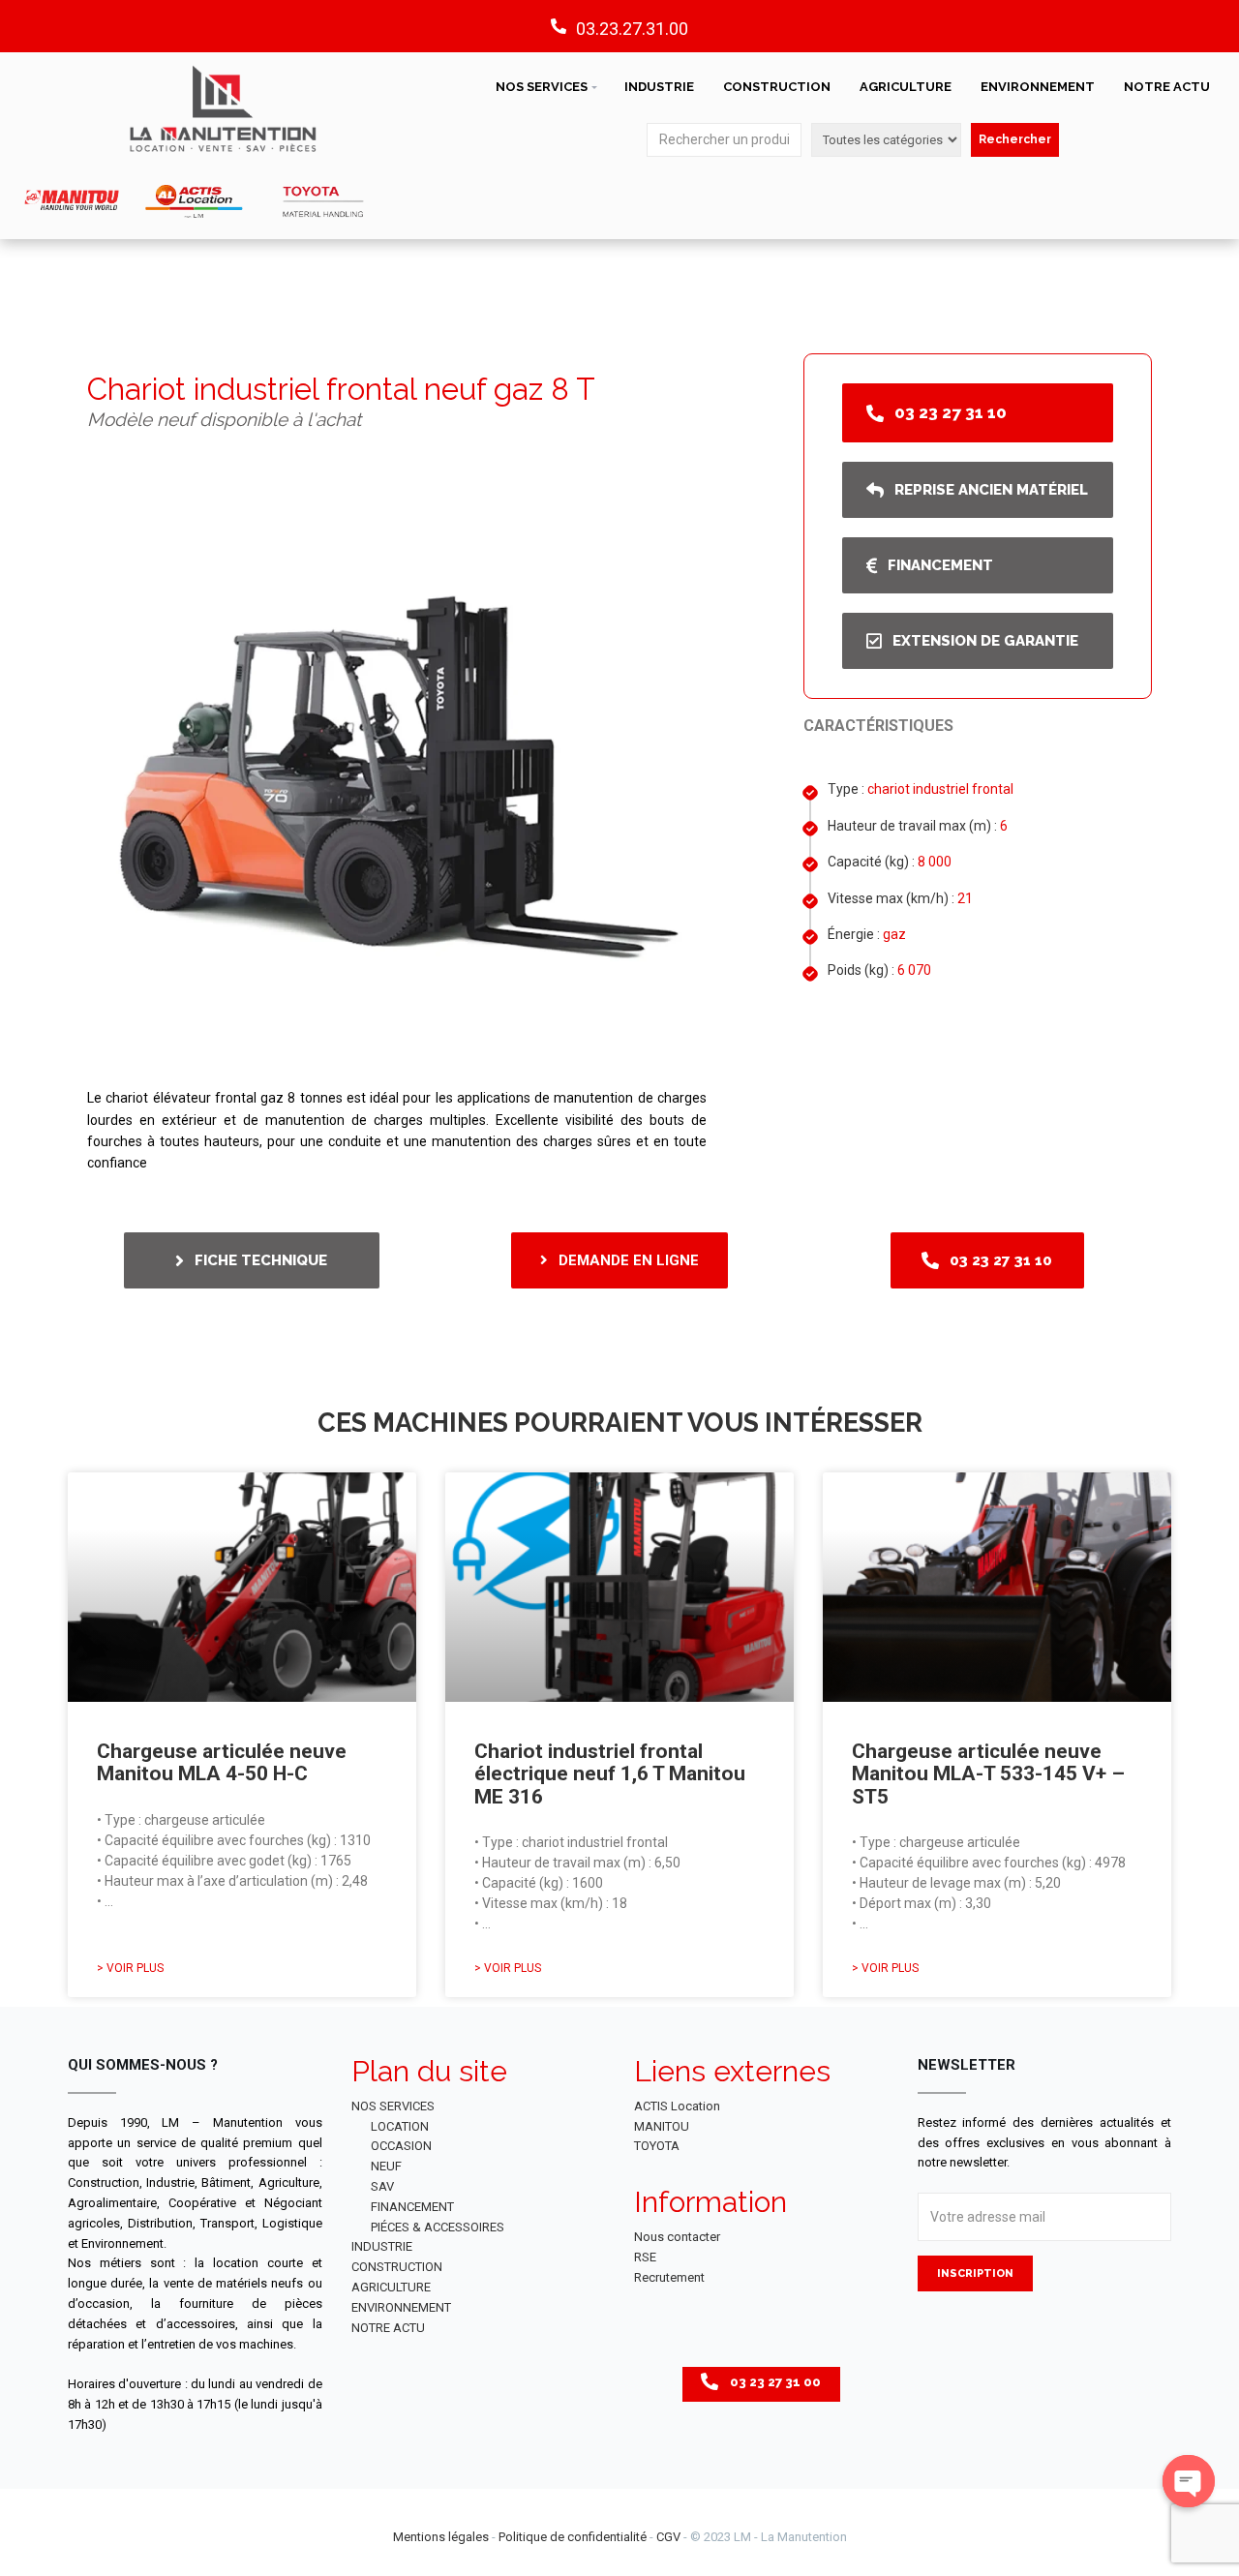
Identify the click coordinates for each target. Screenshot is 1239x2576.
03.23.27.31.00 (632, 29)
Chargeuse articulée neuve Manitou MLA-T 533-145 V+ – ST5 (988, 1773)
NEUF (386, 2166)
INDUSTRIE (659, 87)
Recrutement (669, 2277)
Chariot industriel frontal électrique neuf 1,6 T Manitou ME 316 (610, 1773)
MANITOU (662, 2126)
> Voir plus (130, 1968)
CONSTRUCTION (777, 87)
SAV (382, 2186)
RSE (645, 2257)
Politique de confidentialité (573, 2537)
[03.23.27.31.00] (559, 26)
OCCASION (401, 2146)
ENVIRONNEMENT (1038, 87)
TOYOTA (657, 2146)
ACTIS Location (677, 2106)
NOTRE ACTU (1167, 87)
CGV (668, 2537)
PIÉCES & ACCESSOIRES (438, 2227)
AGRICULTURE (906, 87)
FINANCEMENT (412, 2207)
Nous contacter (677, 2237)
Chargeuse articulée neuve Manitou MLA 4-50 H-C (222, 1762)
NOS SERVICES (542, 87)
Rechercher (1015, 139)
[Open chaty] (1189, 2481)
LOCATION (400, 2126)
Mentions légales (441, 2537)
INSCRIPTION (975, 2273)
